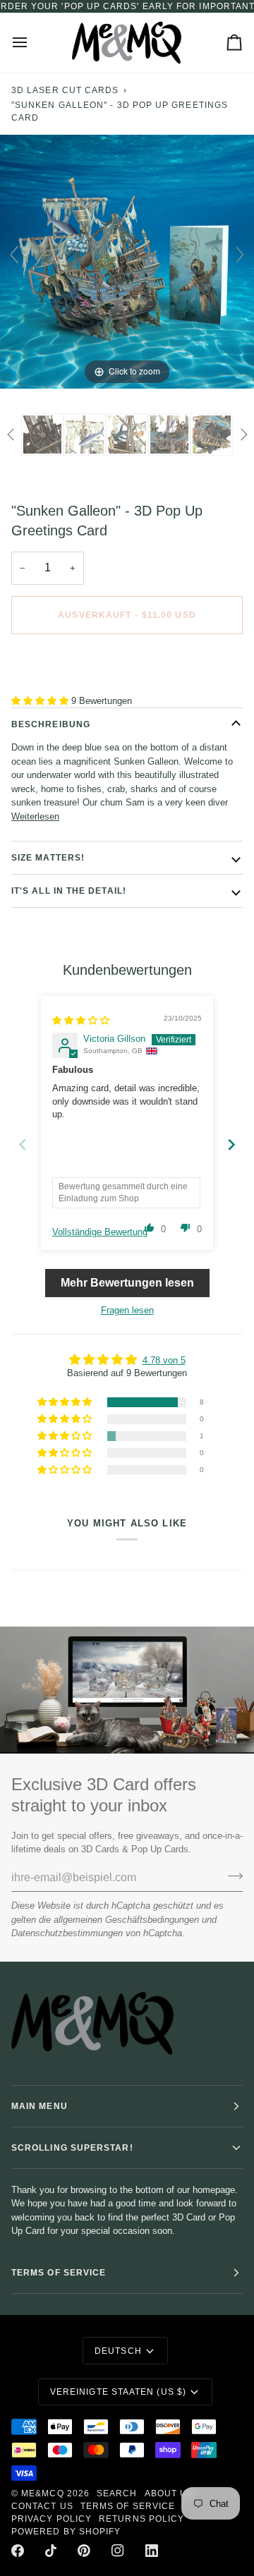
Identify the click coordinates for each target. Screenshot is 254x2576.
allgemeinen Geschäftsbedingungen (126, 1920)
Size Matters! (48, 858)
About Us (169, 2493)
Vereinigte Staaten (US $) (118, 2392)
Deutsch (118, 2351)
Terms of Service (128, 2506)
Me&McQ (42, 2493)
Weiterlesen (35, 816)
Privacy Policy (52, 2519)
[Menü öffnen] (32, 43)
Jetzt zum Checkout (127, 664)
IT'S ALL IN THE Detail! (69, 891)
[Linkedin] (152, 2551)
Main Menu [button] (40, 2106)
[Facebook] (18, 2551)
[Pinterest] (84, 2551)
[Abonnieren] (231, 1876)
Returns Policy (141, 2519)
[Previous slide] (14, 255)
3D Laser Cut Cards (65, 90)
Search (117, 2493)
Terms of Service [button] (59, 2273)
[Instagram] (118, 2551)
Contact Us (42, 2506)
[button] (41, 701)
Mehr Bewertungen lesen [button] (127, 1283)
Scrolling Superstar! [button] (72, 2148)
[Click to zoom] (127, 261)
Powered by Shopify (66, 2532)
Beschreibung (51, 724)
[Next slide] (240, 255)
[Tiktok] (51, 2551)
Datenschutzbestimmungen (67, 1933)
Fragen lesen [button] (127, 1310)
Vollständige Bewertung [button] (100, 1232)
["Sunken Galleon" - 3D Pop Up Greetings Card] (42, 435)
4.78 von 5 (164, 1360)
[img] (81, 1020)
